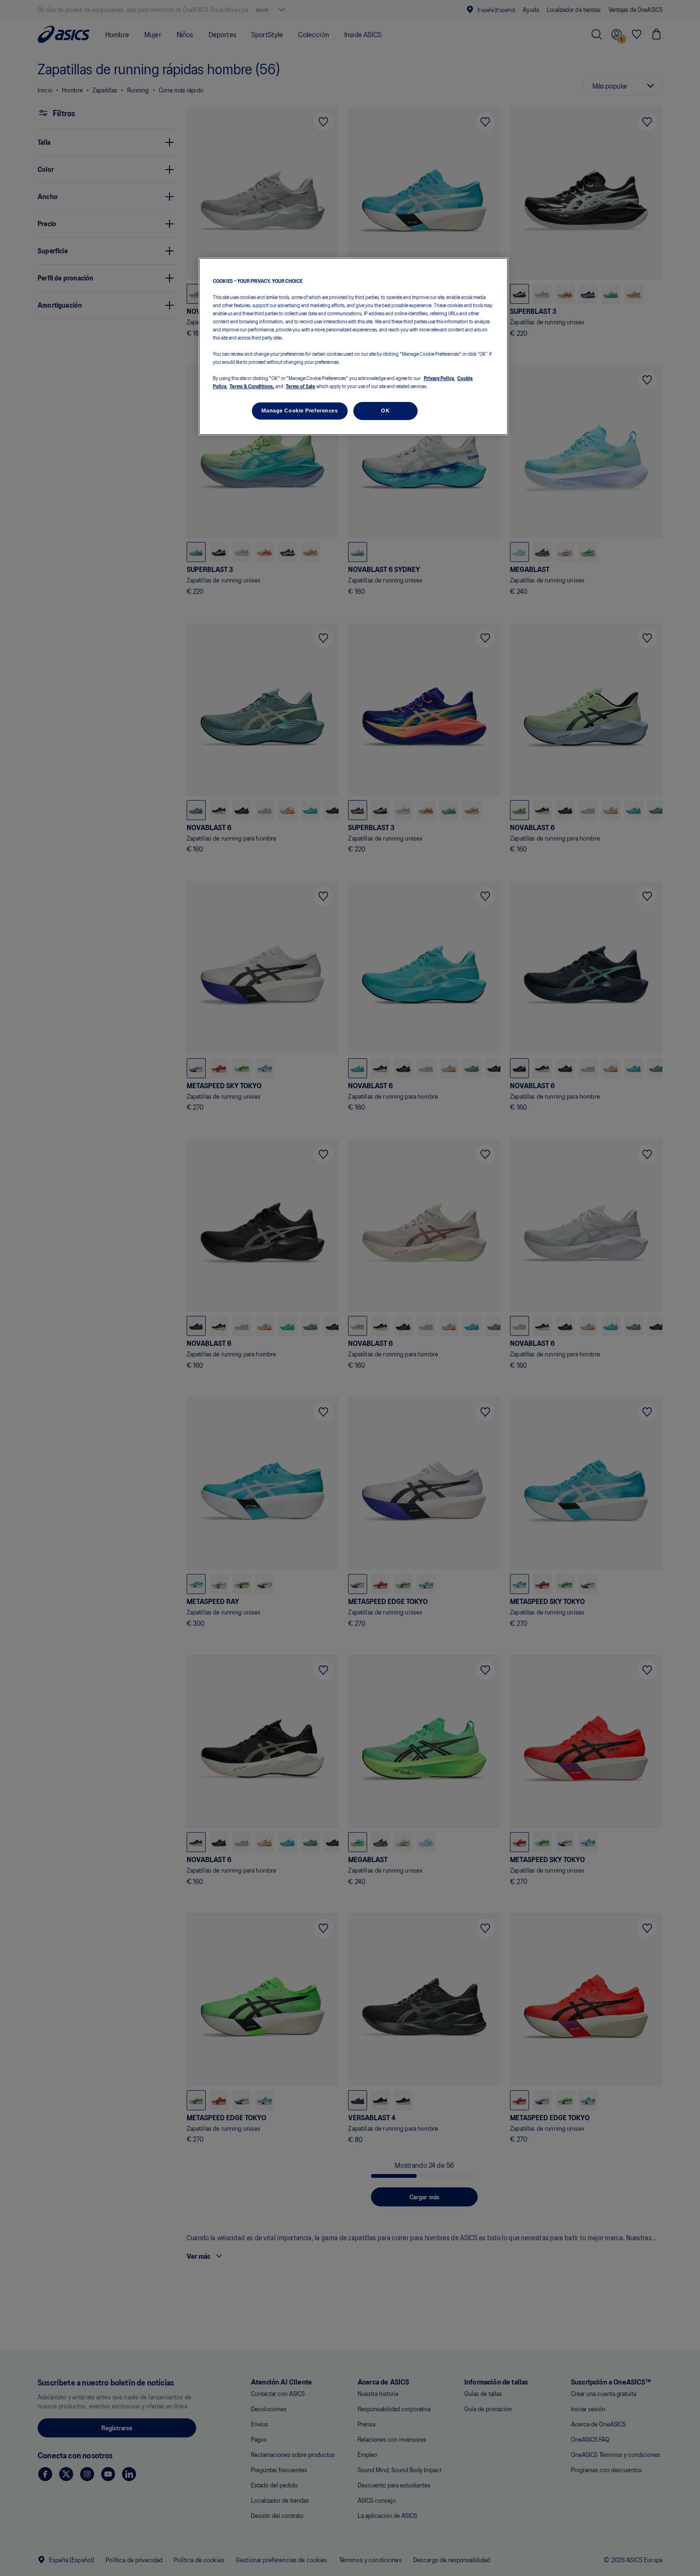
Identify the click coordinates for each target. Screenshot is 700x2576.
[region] (353, 346)
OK (385, 411)
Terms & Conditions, (252, 386)
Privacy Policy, (439, 378)
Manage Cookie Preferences (300, 411)
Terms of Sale (300, 386)
